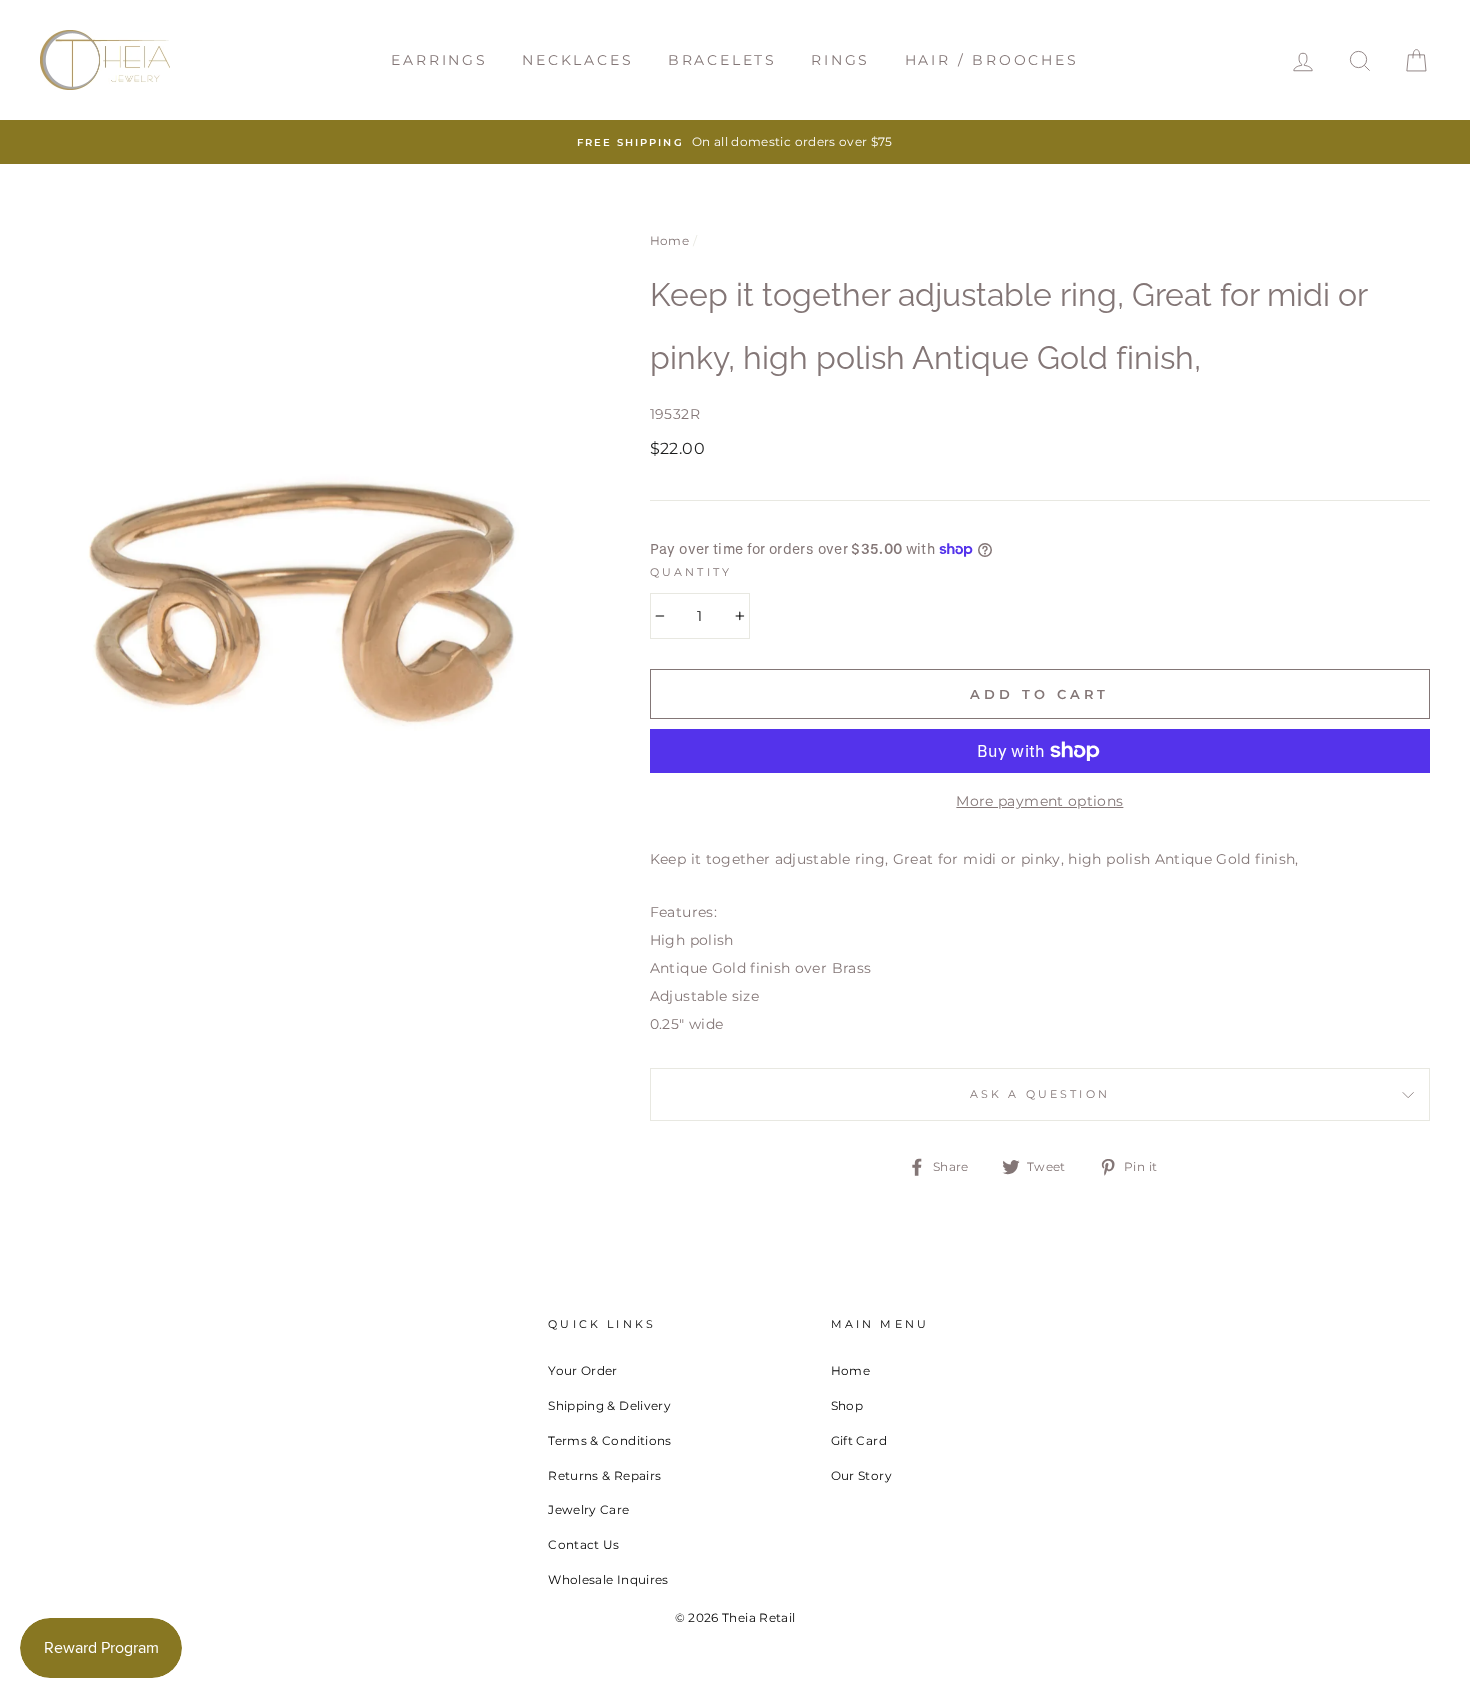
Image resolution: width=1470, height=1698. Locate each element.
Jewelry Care (588, 1509)
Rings (840, 60)
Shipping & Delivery (609, 1405)
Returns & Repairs (604, 1475)
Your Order (583, 1370)
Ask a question (1040, 1094)
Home (669, 240)
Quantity (691, 572)
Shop (847, 1405)
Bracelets (722, 60)
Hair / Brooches (992, 60)
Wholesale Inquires (608, 1579)
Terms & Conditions (609, 1440)
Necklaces (577, 60)
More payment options (1039, 801)
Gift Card (859, 1440)
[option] (735, 142)
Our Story (861, 1475)
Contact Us (584, 1544)
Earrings (439, 60)
